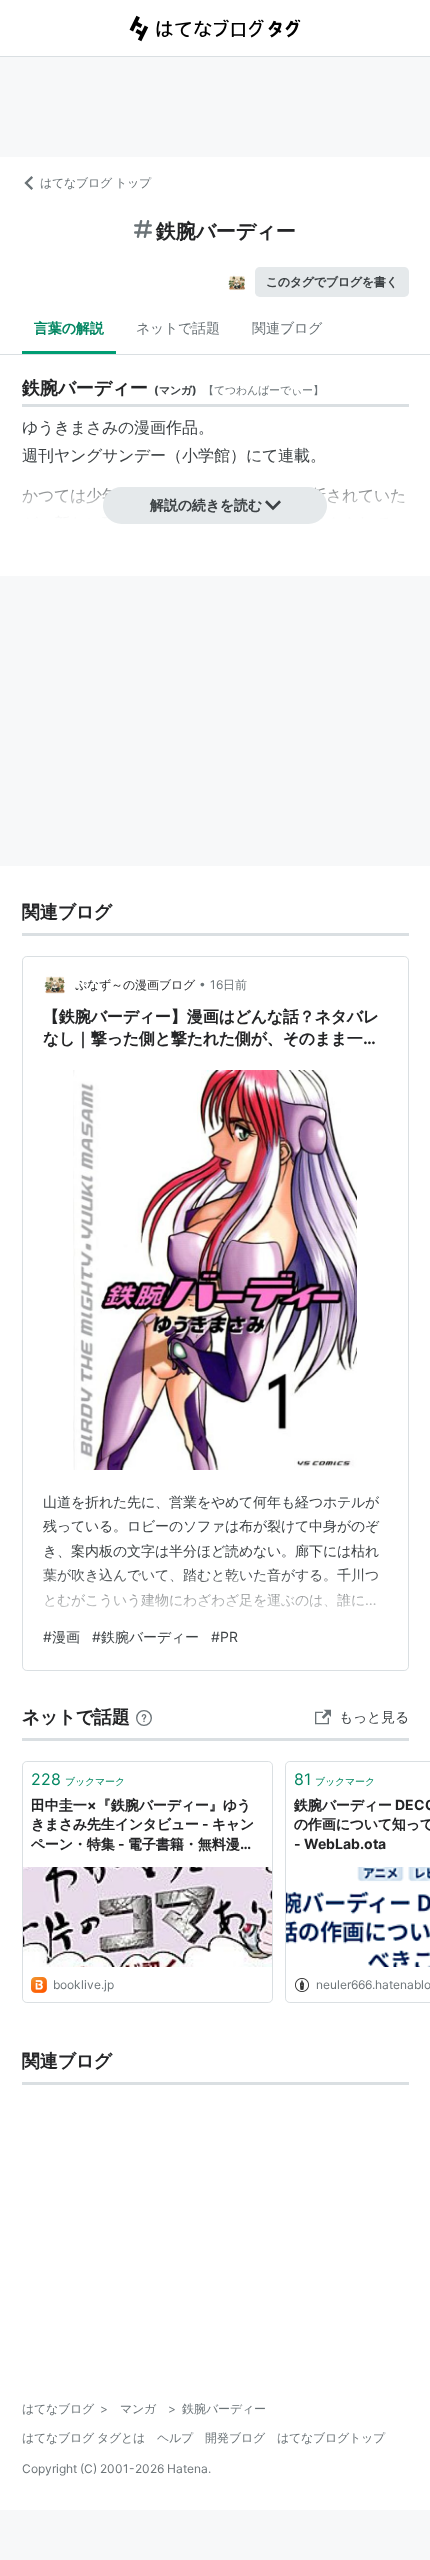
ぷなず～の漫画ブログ (135, 984)
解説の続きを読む (206, 504)
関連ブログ (287, 327)
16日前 (228, 984)
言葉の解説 (69, 327)
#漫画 (61, 1636)
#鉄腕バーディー (145, 1636)
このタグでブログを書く (332, 281)
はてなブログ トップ (95, 182)
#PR (224, 1636)
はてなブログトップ (331, 2437)
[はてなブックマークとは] (144, 1716)
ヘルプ (175, 2437)
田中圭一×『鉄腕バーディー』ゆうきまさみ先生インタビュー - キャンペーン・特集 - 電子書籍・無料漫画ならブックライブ (142, 1825)
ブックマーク (78, 1779)
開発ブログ (235, 2437)
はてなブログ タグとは (83, 2437)
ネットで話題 (178, 327)
